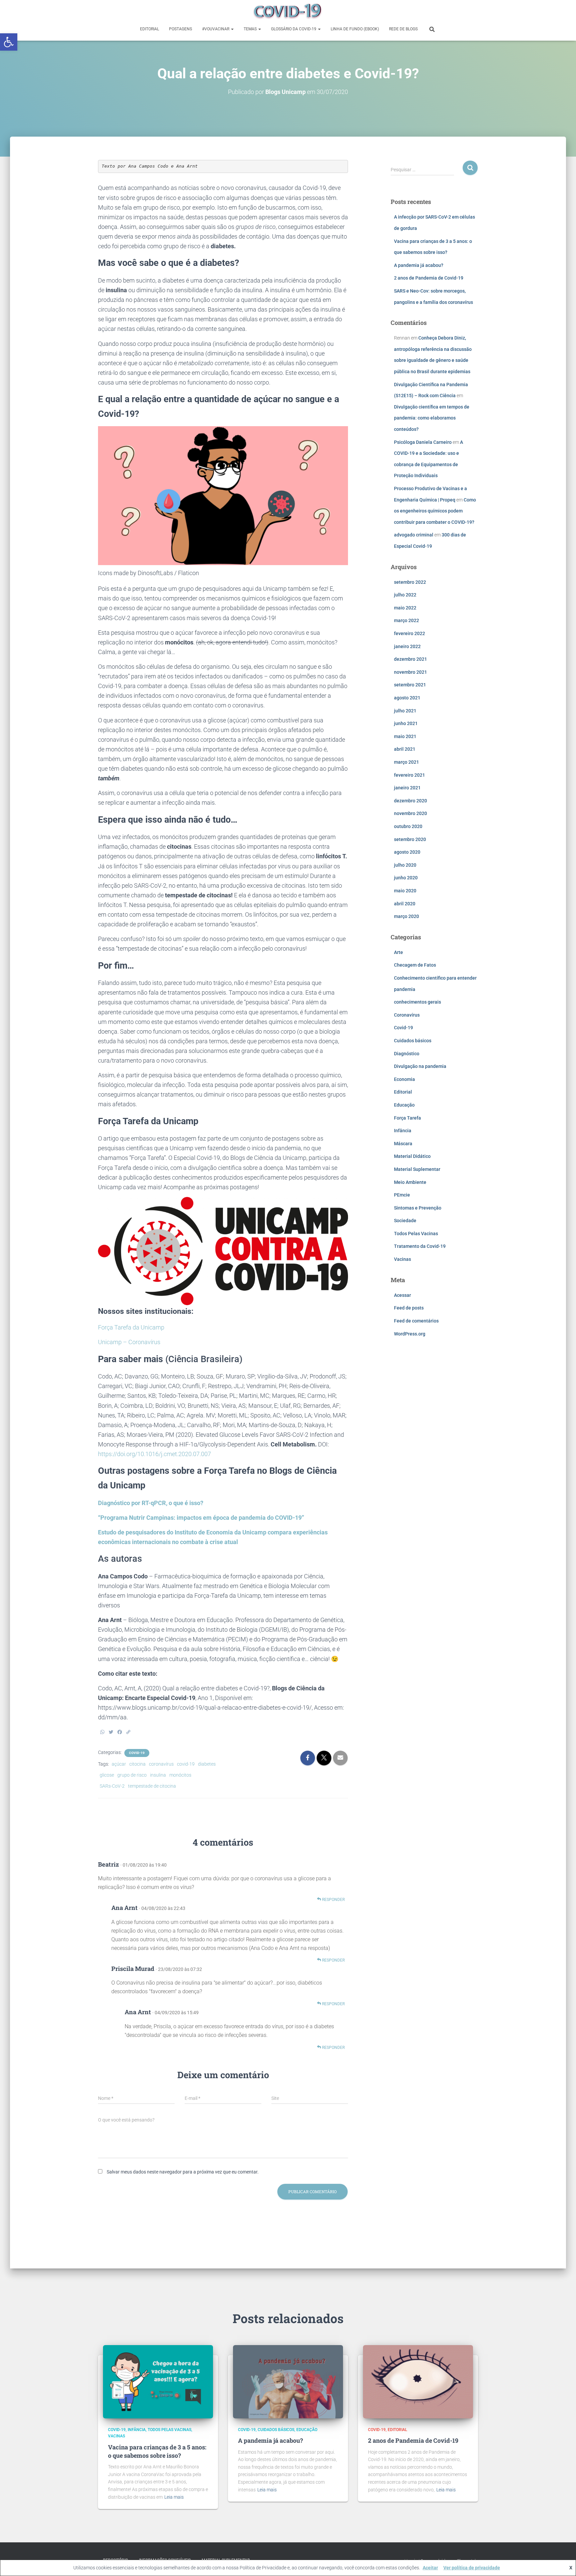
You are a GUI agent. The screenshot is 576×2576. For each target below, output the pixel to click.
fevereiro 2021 (409, 775)
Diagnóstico (407, 1054)
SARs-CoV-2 (112, 1786)
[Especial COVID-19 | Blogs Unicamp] (288, 12)
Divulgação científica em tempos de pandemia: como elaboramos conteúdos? (432, 418)
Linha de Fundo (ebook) (355, 29)
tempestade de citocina (152, 1786)
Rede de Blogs (403, 29)
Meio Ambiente (410, 1182)
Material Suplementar (417, 1169)
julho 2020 (405, 865)
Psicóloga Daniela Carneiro (423, 442)
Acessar (402, 1295)
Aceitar (430, 2568)
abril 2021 (405, 749)
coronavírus (161, 1764)
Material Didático (412, 1156)
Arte (398, 952)
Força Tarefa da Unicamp (131, 1327)
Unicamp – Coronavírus (129, 1342)
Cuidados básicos (413, 1041)
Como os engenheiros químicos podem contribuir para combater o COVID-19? (435, 511)
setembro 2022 (410, 582)
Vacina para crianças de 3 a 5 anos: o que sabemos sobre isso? (157, 2451)
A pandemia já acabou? (419, 265)
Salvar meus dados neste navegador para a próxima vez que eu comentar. (183, 2172)
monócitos (180, 1775)
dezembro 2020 (410, 801)
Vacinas (402, 1259)
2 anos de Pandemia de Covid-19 (429, 278)
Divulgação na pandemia (420, 1066)
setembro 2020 (410, 839)
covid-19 (186, 1764)
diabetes (207, 1764)
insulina (158, 1775)
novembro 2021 (410, 672)
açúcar (119, 1764)
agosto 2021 (407, 698)
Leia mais (174, 2497)
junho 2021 (406, 723)
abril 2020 (405, 904)
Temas (251, 29)
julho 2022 (405, 595)
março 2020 (406, 916)
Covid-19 (137, 1753)
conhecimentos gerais (417, 1002)
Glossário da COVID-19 (294, 29)
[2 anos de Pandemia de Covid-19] (418, 2381)
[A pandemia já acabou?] (288, 2381)
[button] (9, 42)
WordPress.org (410, 1334)
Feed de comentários (416, 1321)
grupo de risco (132, 1775)
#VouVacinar (216, 29)
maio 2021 (405, 736)
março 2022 (406, 620)
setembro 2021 (410, 685)
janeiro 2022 (407, 646)
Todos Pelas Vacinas (416, 1234)
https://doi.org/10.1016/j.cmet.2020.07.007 (154, 1454)
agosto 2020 (407, 852)
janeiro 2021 (407, 788)
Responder (333, 1900)
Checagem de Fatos (415, 965)
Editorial (149, 29)
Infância (403, 1131)
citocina (137, 1764)
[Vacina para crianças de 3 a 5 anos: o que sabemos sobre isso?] (158, 2381)
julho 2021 (405, 711)
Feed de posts (409, 1308)
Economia (404, 1079)
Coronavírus (407, 1015)
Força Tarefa (407, 1118)
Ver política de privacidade (472, 2568)
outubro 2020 (408, 826)
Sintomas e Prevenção (418, 1208)
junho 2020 (406, 878)
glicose (107, 1775)
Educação (404, 1105)
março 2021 (406, 762)
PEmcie (402, 1195)
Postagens (180, 29)
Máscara (403, 1144)
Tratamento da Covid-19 (420, 1246)
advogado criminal (414, 535)
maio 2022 (405, 608)
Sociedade (405, 1221)
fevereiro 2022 (409, 633)
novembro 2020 (410, 813)
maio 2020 (405, 891)
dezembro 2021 (410, 659)
